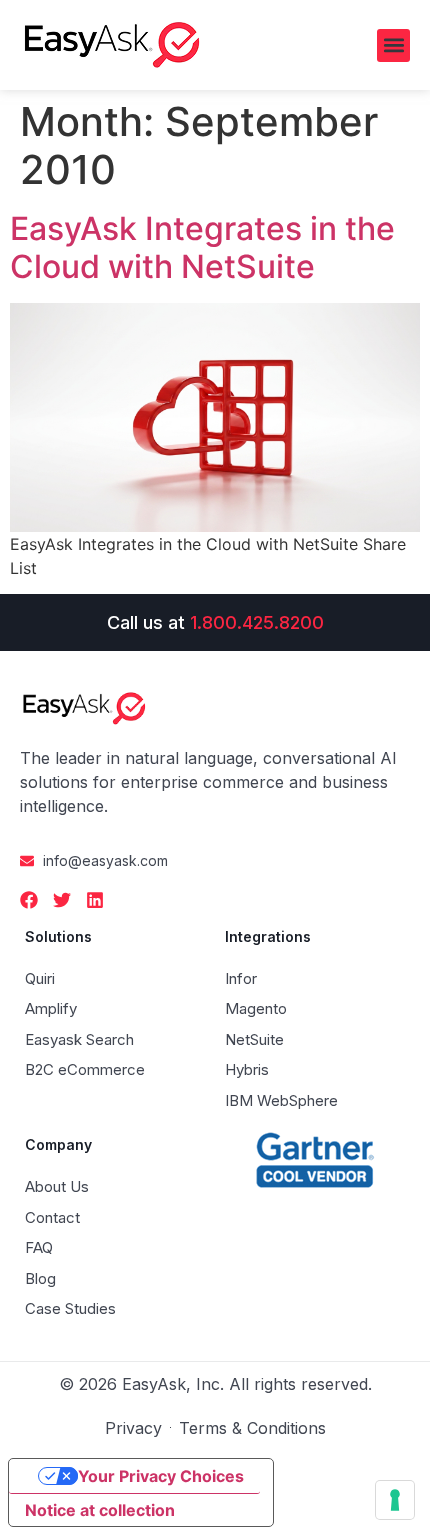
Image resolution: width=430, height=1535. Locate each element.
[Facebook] (29, 900)
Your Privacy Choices (161, 1476)
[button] (393, 45)
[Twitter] (62, 900)
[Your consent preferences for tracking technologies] (395, 1500)
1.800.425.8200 (257, 622)
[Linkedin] (95, 900)
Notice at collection (100, 1510)
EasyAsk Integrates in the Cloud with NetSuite (202, 247)
